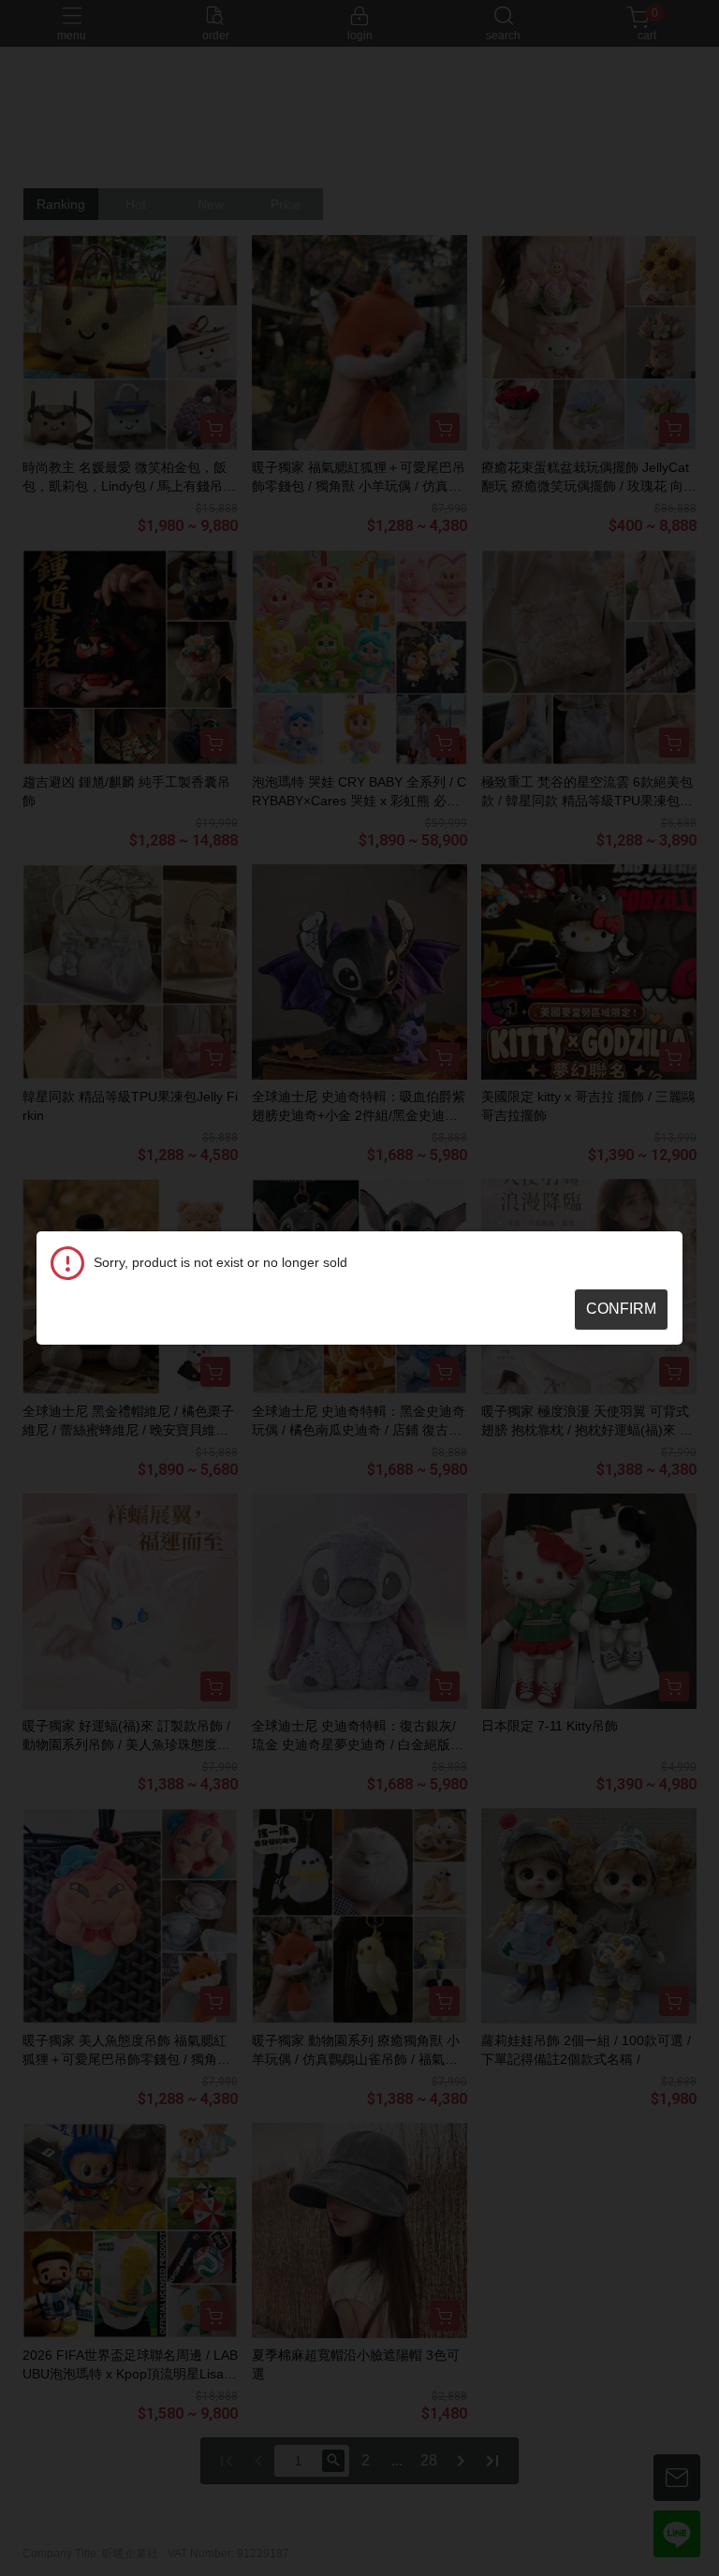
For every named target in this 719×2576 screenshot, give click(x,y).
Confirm (621, 1309)
